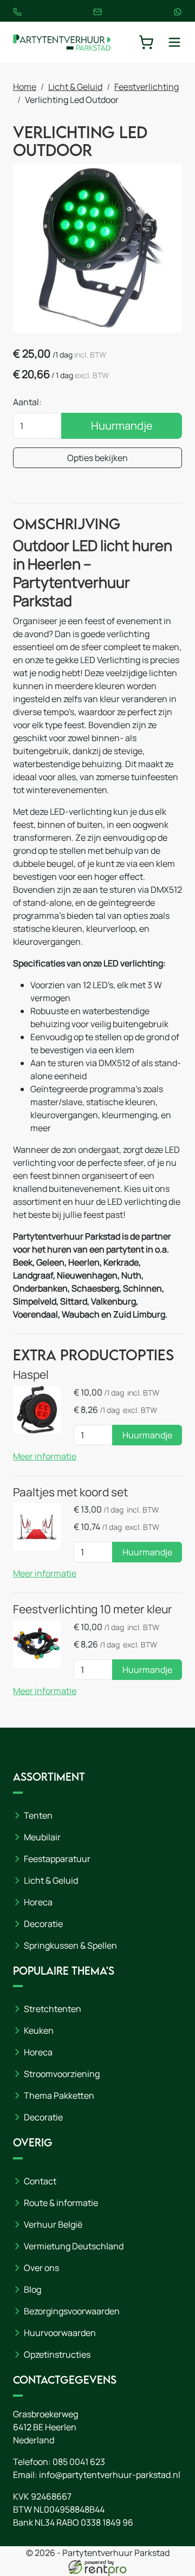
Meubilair (42, 1837)
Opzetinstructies (57, 2354)
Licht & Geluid (75, 87)
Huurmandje (122, 426)
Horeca (38, 1902)
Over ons (41, 2268)
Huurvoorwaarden (60, 2333)
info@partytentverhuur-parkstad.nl (110, 2475)
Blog (32, 2289)
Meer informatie (45, 1456)
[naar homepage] (62, 42)
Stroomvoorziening (62, 2074)
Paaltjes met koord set (70, 1492)
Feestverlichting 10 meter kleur (93, 1609)
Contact (40, 2181)
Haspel (31, 1374)
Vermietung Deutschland (74, 2246)
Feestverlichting (147, 87)
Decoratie (43, 1924)
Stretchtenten (53, 2009)
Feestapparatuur (57, 1859)
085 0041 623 (79, 2462)
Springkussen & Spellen (70, 1945)
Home (25, 87)
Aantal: (27, 402)
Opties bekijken (97, 458)
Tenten (38, 1815)
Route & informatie (61, 2203)
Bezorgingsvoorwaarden (72, 2311)
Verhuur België (53, 2224)
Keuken (39, 2030)
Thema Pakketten (59, 2095)
